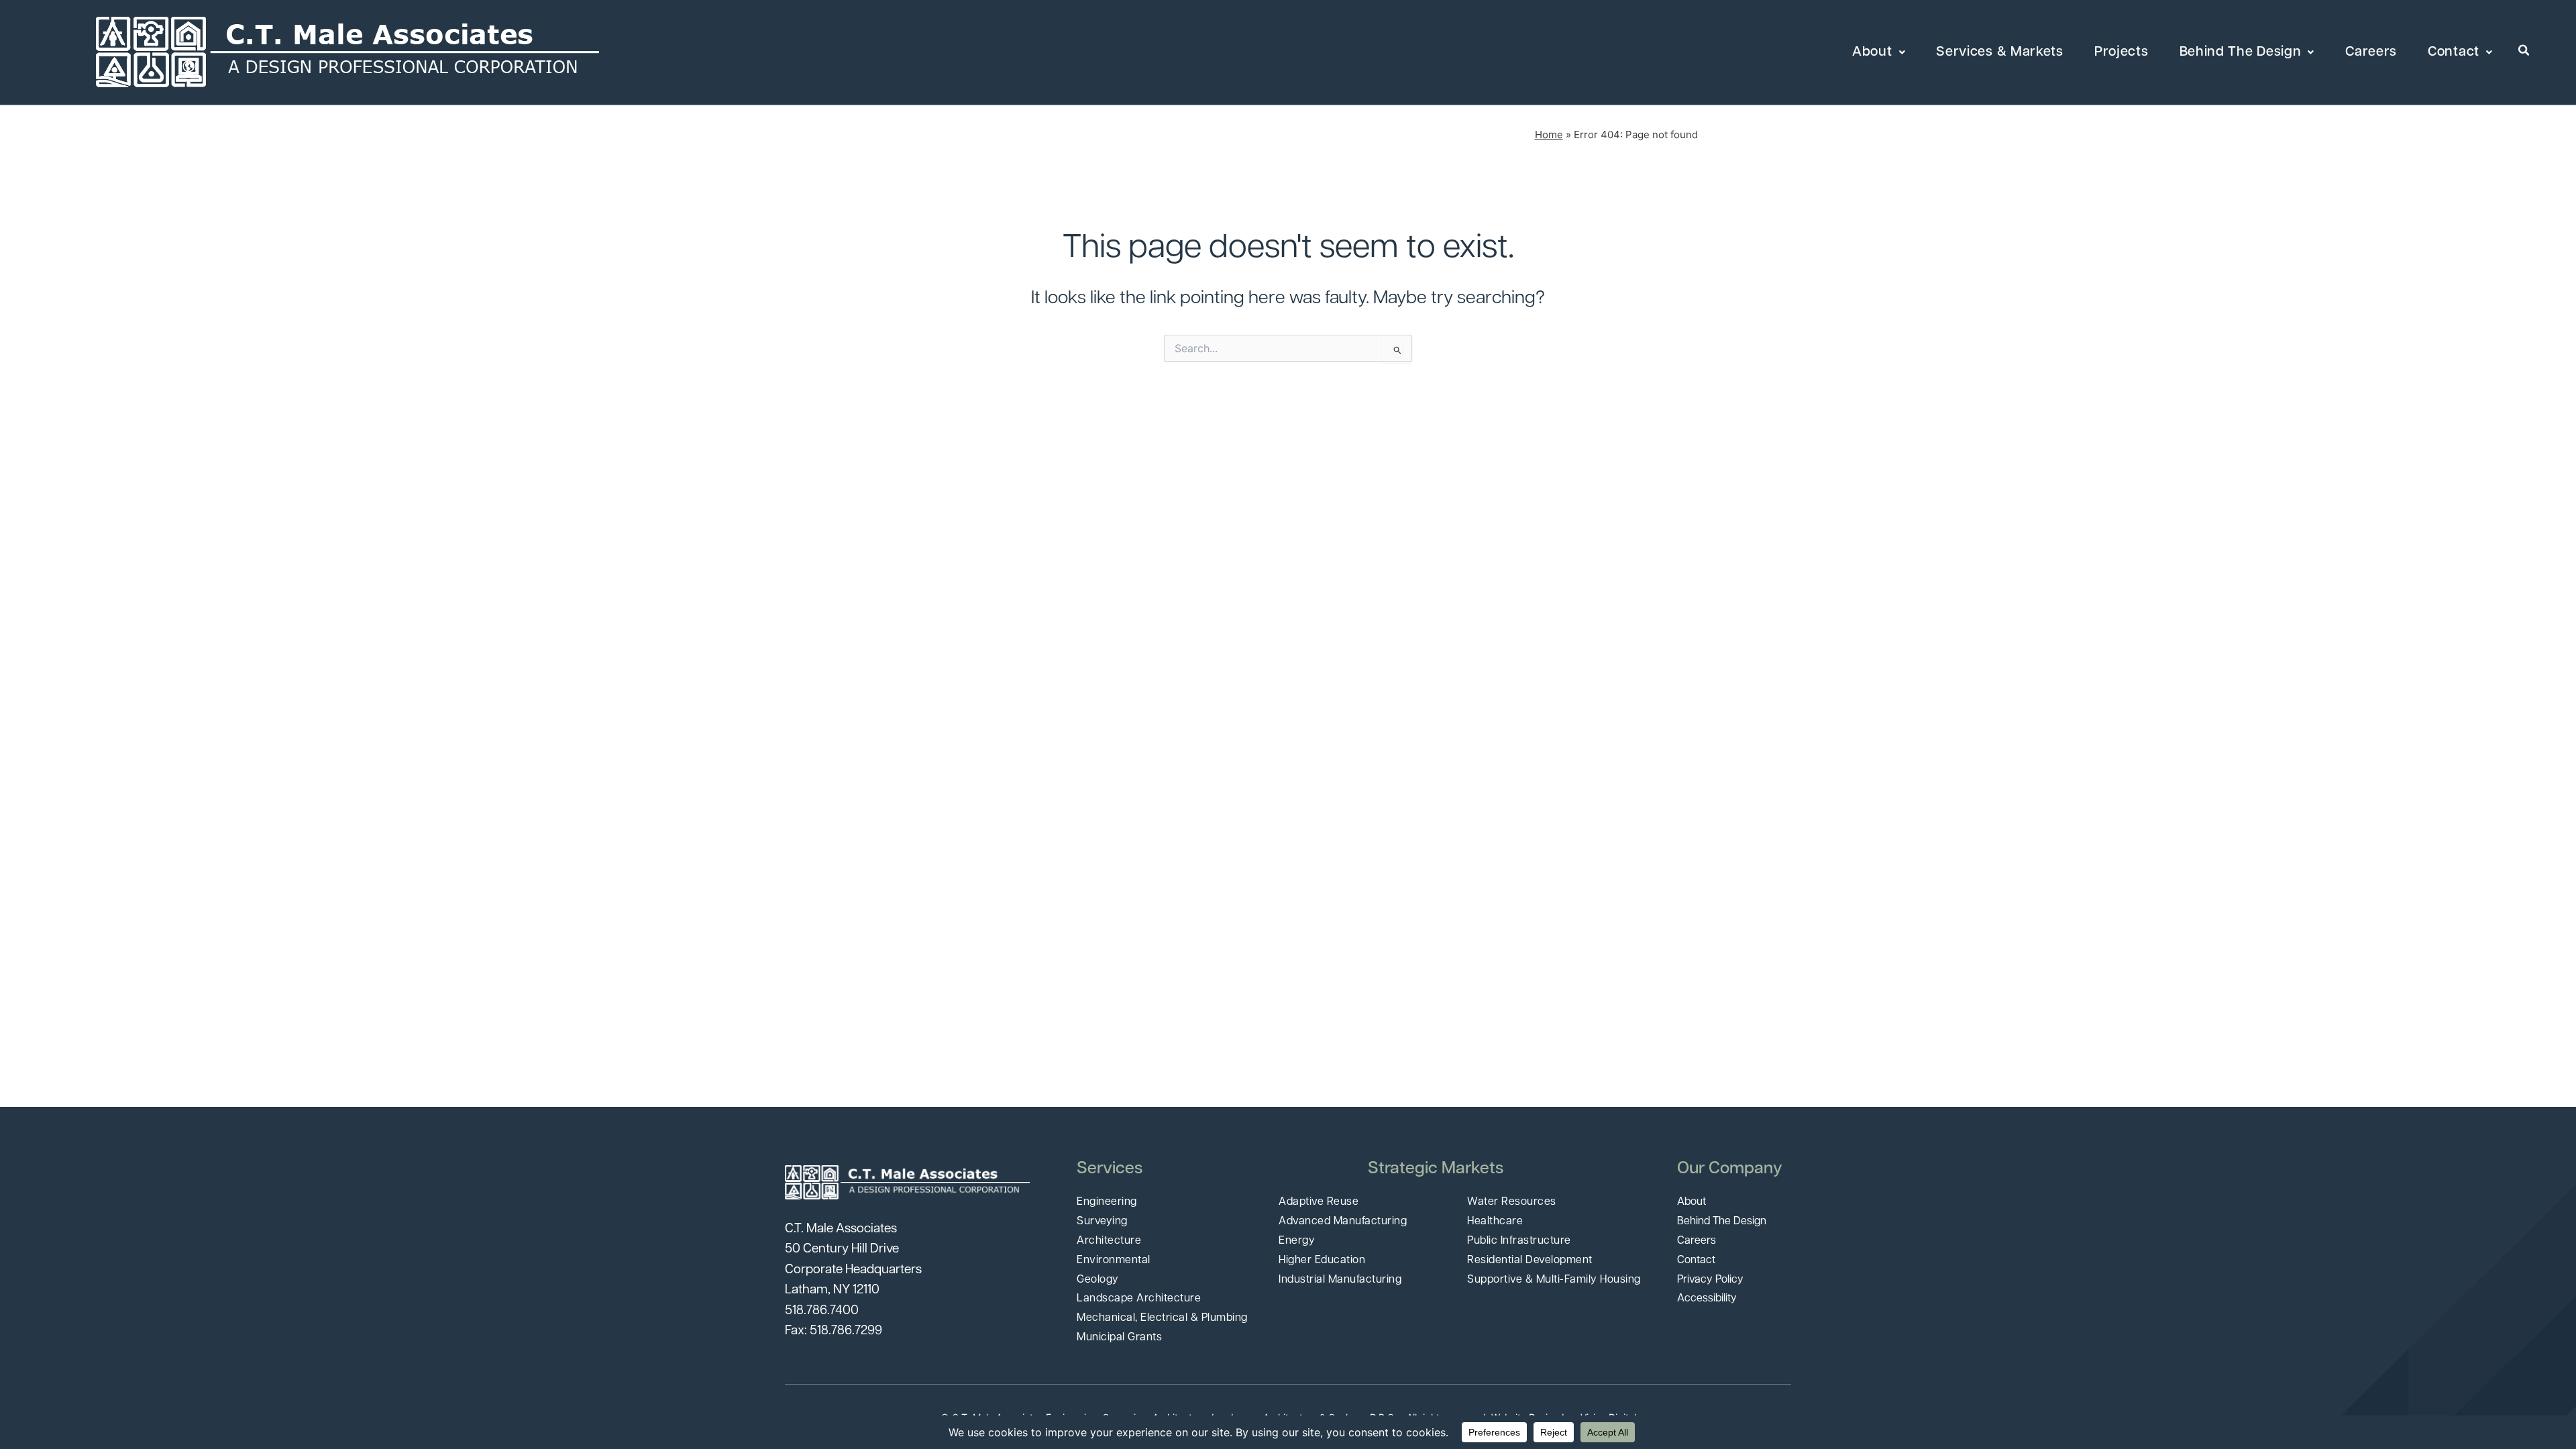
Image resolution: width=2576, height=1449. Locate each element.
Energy (1297, 1241)
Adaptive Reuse (1319, 1202)
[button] (2524, 51)
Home (1549, 135)
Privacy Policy (1710, 1280)
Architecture (1109, 1241)
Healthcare (1495, 1222)
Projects (2122, 52)
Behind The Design (2241, 52)
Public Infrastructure (1519, 1241)
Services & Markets (2000, 52)
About (1872, 52)
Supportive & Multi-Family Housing (1554, 1280)
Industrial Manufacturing (1340, 1280)
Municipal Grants (1119, 1338)
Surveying (1102, 1222)
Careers (2371, 52)
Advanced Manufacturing (1343, 1222)
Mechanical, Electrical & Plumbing (1162, 1318)
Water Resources (1512, 1202)
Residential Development (1530, 1260)
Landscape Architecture (1139, 1299)
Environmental (1114, 1260)
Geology (1098, 1280)
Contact (2454, 52)
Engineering (1107, 1202)
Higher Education (1322, 1260)
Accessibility (1707, 1299)
